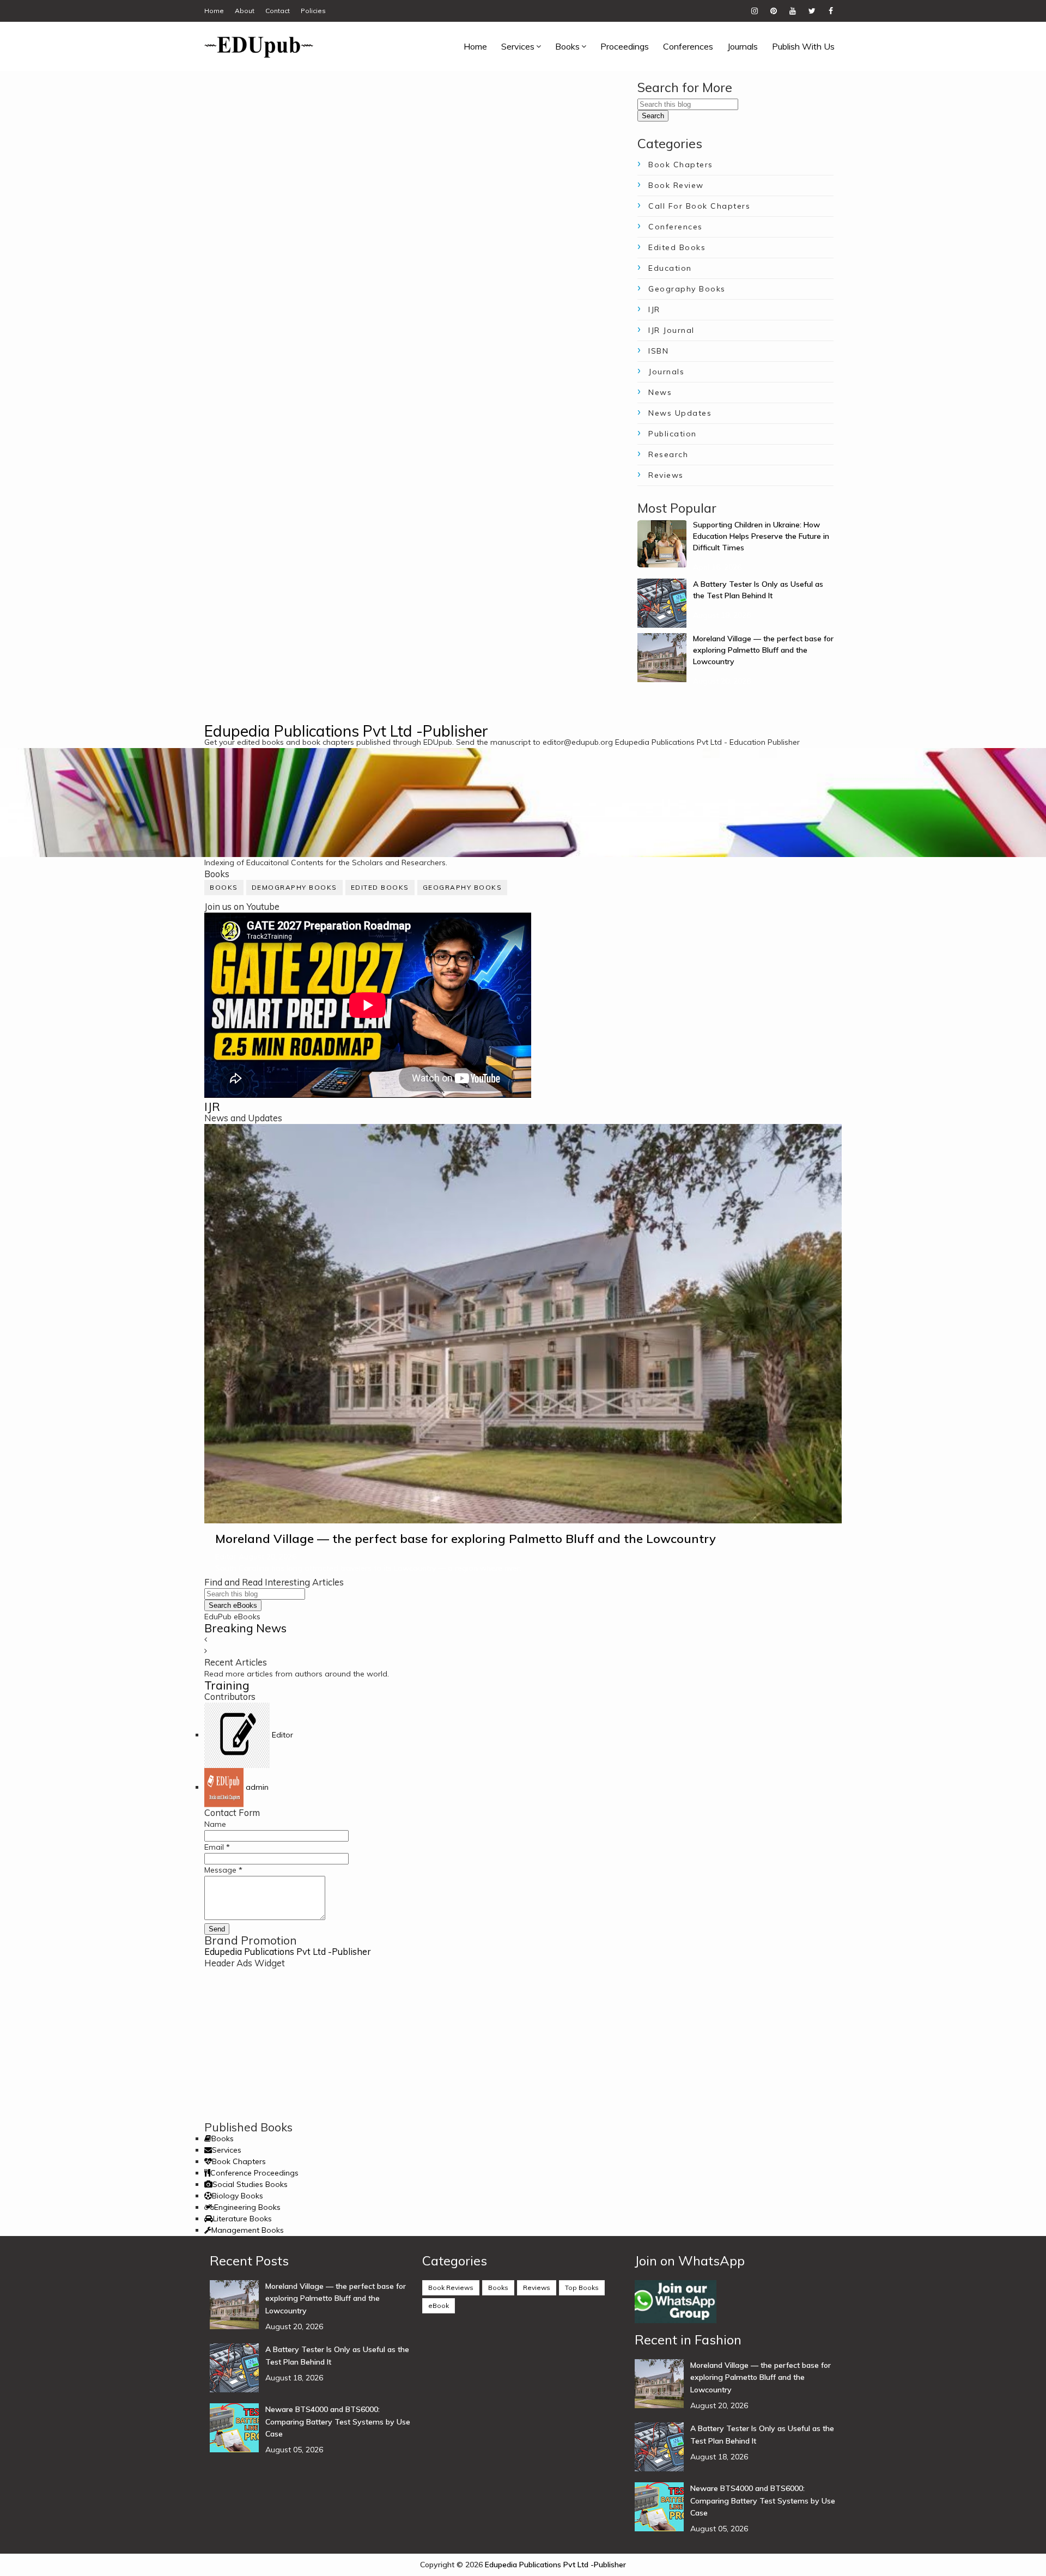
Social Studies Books (250, 2184)
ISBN (658, 351)
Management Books (248, 2230)
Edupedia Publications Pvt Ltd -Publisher (346, 731)
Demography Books (294, 887)
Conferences (676, 227)
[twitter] (812, 11)
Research (668, 454)
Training (227, 1685)
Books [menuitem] (567, 46)
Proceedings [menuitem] (625, 46)
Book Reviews (451, 2288)
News (660, 392)
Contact (278, 11)
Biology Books (238, 2196)
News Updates (680, 413)
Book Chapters (681, 165)
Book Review (676, 185)
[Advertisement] (523, 2045)
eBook (439, 2305)
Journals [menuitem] (743, 46)
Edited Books (677, 247)
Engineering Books (247, 2207)
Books (224, 887)
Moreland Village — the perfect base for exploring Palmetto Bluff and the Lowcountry (763, 650)
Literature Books (242, 2219)
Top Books (582, 2288)
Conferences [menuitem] (688, 46)
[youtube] (793, 11)
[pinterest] (774, 11)
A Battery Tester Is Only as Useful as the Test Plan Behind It (337, 2355)
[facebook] (831, 11)
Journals (666, 372)
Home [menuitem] (475, 46)
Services (227, 2150)
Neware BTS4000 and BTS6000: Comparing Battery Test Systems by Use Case (338, 2422)
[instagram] (755, 11)
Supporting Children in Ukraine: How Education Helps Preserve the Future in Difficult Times (761, 536)
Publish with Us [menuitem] (803, 46)
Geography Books (687, 289)
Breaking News (245, 1628)
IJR (654, 309)
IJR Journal (671, 330)
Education (670, 268)
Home (214, 11)
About (245, 11)
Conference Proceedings (254, 2173)
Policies (313, 11)
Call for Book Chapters (699, 206)
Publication (673, 434)
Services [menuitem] (518, 46)
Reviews (666, 475)
